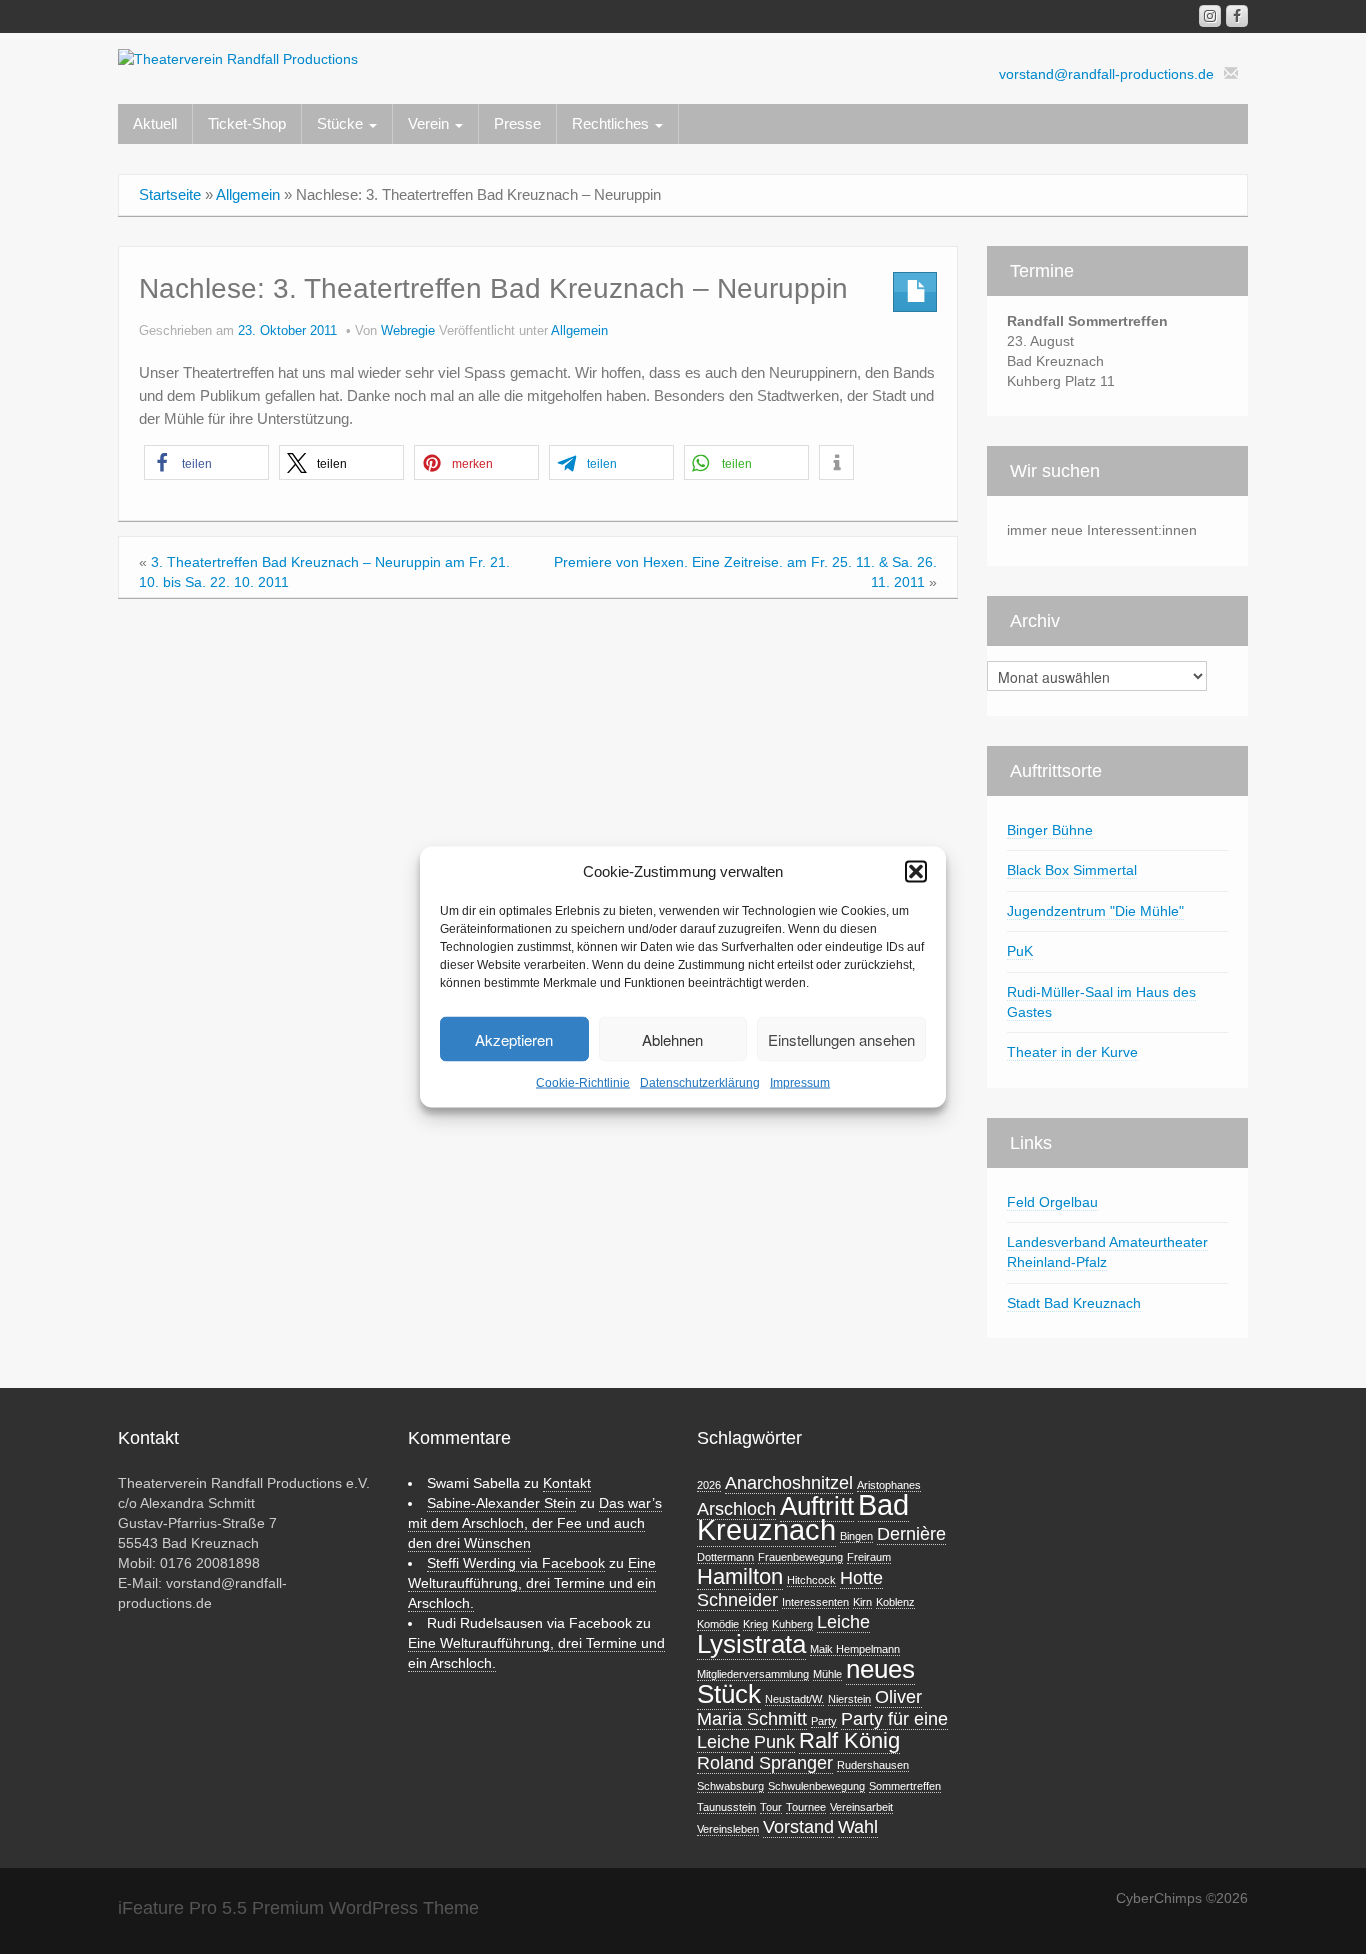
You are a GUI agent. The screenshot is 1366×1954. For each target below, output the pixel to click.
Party (824, 1721)
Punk (774, 1742)
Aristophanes (889, 1485)
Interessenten (815, 1602)
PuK (1020, 951)
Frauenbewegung (800, 1557)
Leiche (843, 1622)
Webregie (408, 331)
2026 (709, 1485)
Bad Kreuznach (803, 1517)
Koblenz (895, 1602)
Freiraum (869, 1557)
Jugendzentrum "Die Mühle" (1095, 911)
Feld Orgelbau (1052, 1202)
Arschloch (736, 1509)
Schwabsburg (730, 1786)
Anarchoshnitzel (789, 1483)
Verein (430, 123)
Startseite (170, 194)
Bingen (856, 1536)
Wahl (858, 1827)
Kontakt (567, 1483)
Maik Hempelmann (855, 1649)
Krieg (755, 1624)
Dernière (911, 1534)
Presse (517, 123)
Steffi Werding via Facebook (516, 1563)
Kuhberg (792, 1624)
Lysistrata (751, 1644)
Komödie (718, 1624)
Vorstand (798, 1827)
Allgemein (248, 194)
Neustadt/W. (794, 1699)
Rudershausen (873, 1765)
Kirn (862, 1602)
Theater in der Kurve (1072, 1052)
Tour (771, 1807)
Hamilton (740, 1576)
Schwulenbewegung (816, 1786)
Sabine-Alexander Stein (501, 1503)
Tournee (806, 1807)
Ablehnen (672, 1038)
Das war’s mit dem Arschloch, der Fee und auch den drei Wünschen (535, 1523)
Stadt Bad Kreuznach (1074, 1303)
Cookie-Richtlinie (583, 1083)
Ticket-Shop (247, 123)
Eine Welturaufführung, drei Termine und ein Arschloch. (532, 1583)
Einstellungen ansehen (841, 1038)
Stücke (342, 123)
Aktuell (155, 123)
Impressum (800, 1083)
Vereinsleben (728, 1829)
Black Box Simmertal (1072, 870)
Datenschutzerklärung (700, 1083)
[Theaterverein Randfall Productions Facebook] (1237, 16)
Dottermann (725, 1557)
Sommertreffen (905, 1786)
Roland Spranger (765, 1763)
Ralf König (849, 1740)
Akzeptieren (514, 1038)
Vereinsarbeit (861, 1807)
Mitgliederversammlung (753, 1674)
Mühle (827, 1674)
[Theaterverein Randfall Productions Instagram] (1210, 16)
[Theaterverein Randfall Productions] (238, 58)
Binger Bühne (1050, 830)
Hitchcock (811, 1580)
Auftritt (817, 1506)
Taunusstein (726, 1807)
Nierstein (849, 1699)
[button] (916, 872)
